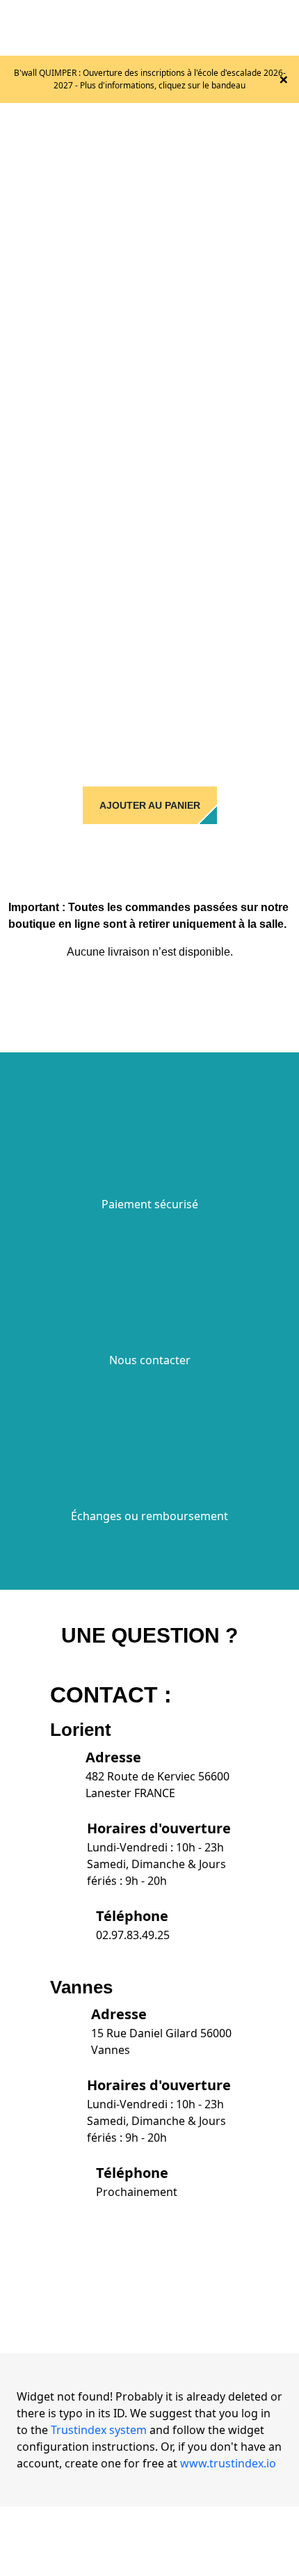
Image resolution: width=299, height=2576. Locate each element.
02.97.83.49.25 (133, 1935)
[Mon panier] (254, 28)
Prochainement (137, 2192)
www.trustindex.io (228, 2463)
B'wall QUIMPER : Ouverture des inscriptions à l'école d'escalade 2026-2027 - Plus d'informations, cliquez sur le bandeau (150, 79)
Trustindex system (99, 2430)
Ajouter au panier (150, 805)
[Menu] (283, 28)
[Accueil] (126, 26)
